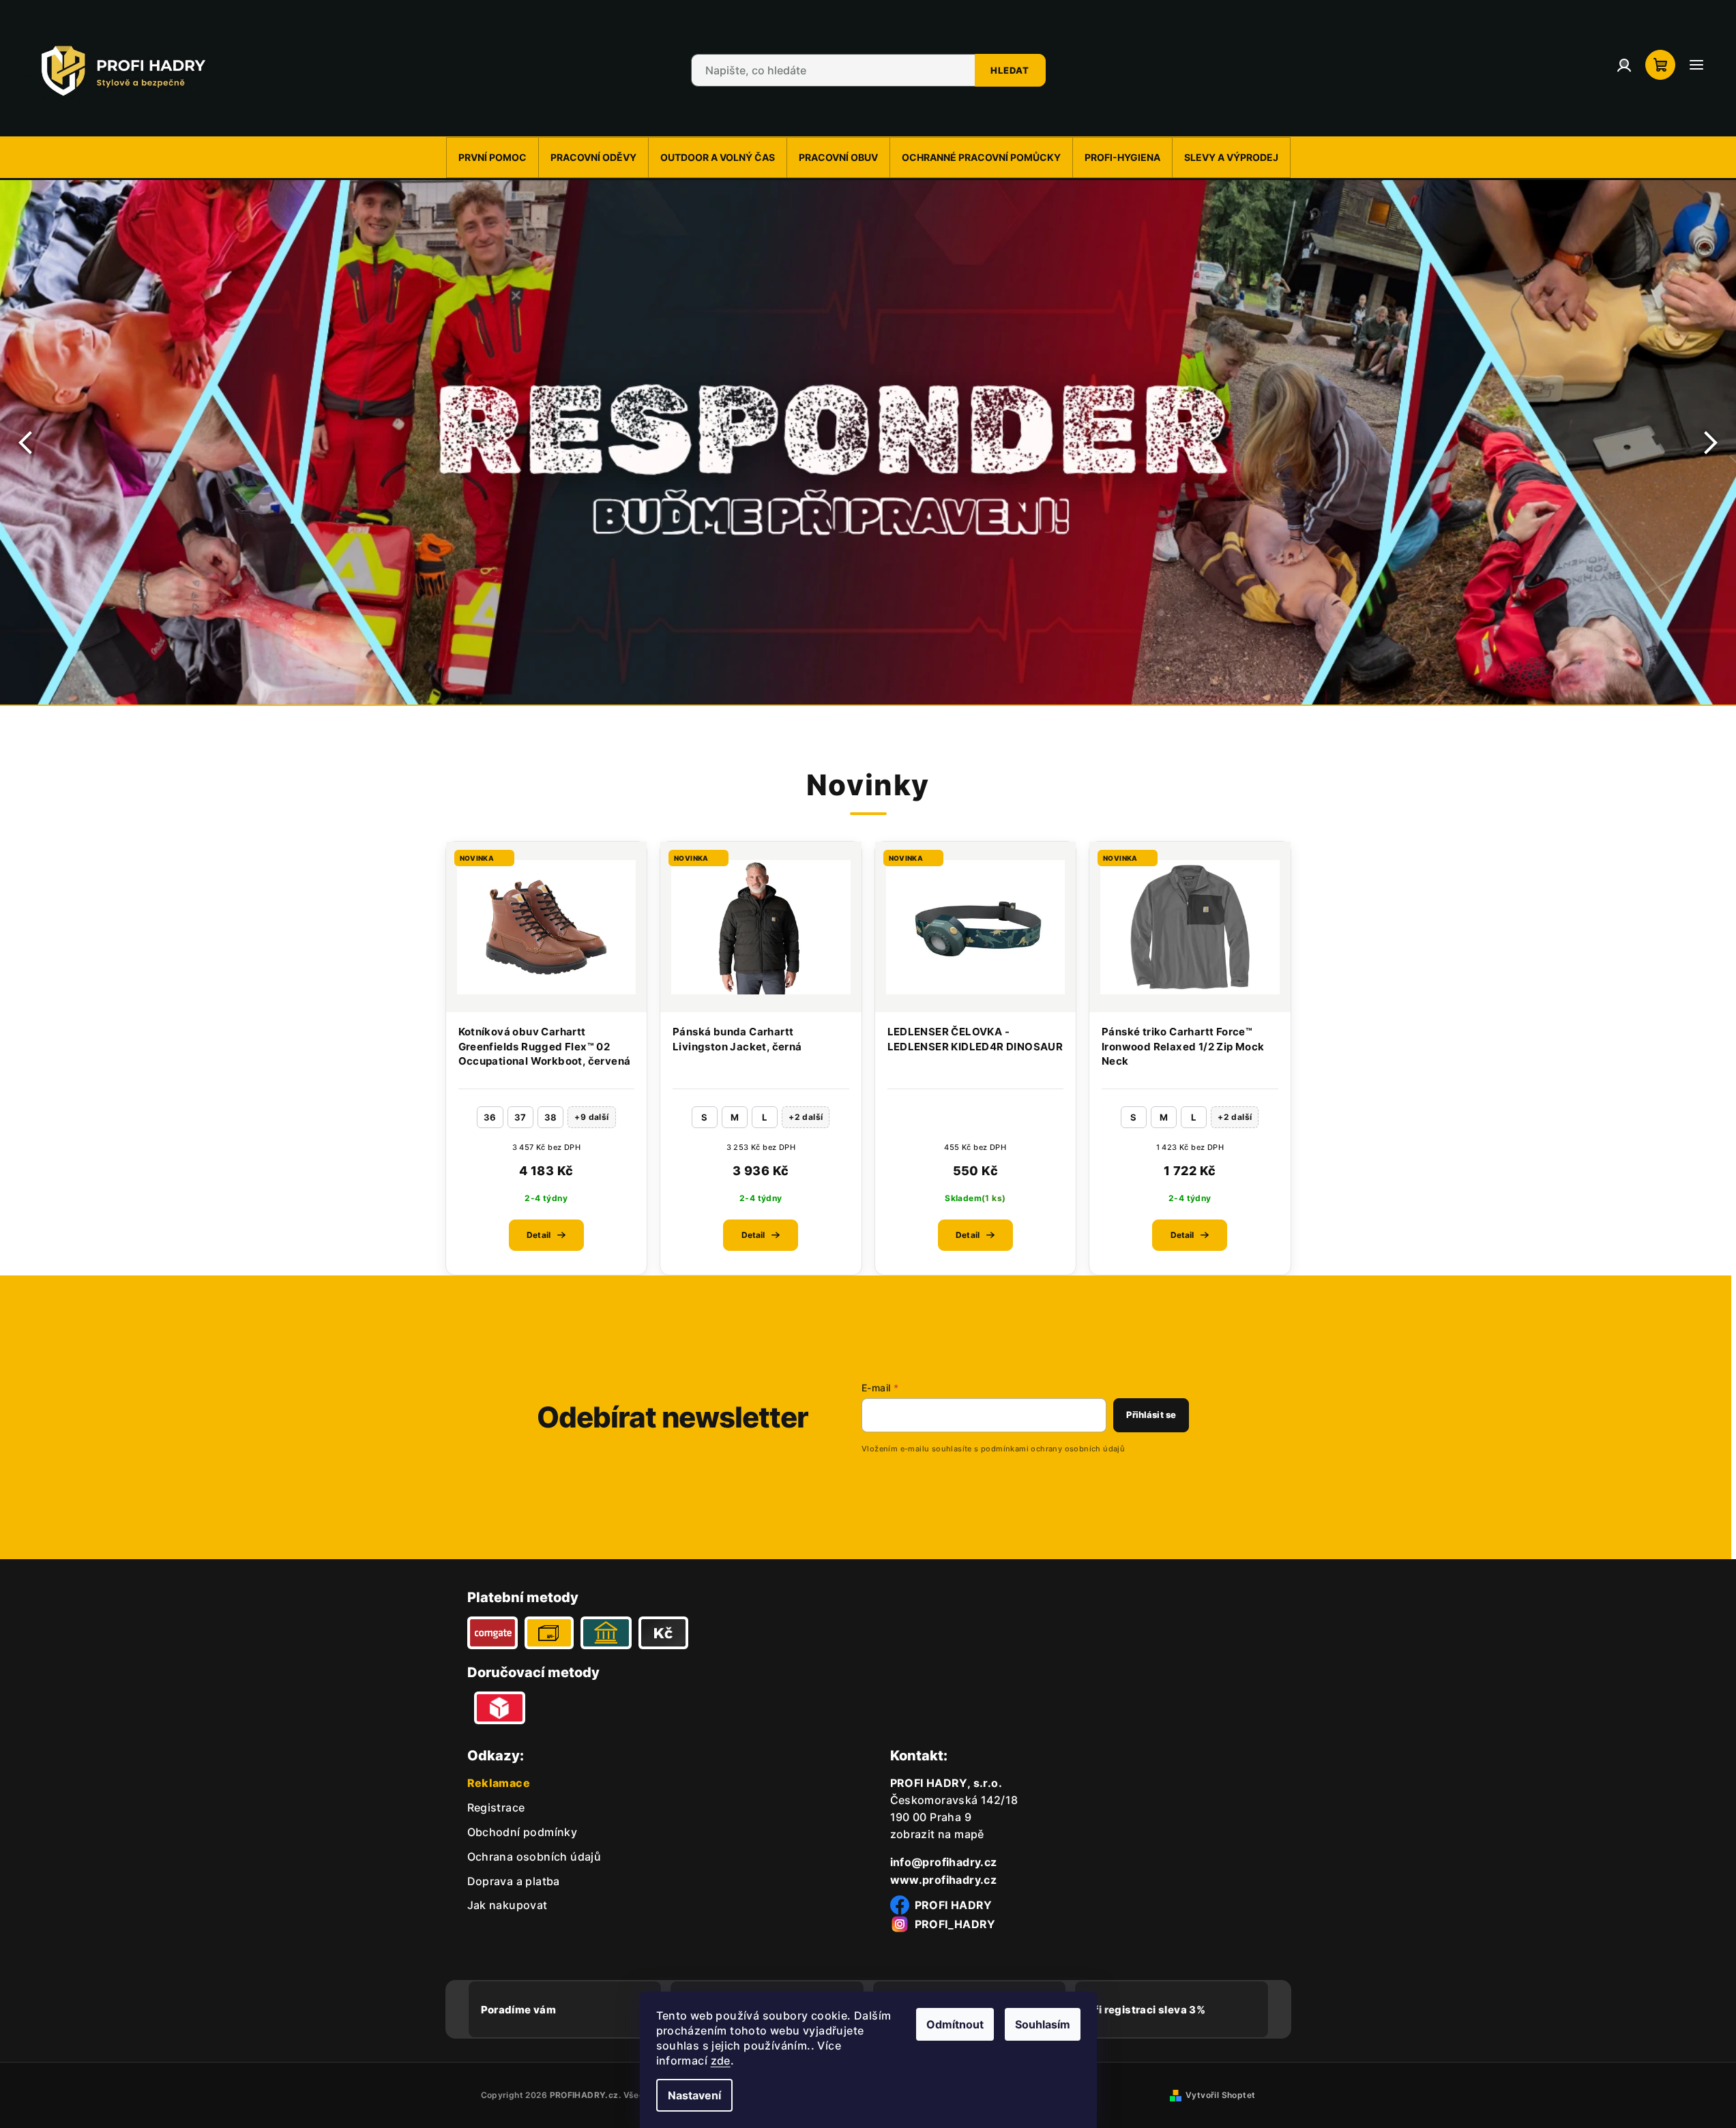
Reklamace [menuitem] (499, 1783)
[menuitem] (492, 158)
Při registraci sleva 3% (1146, 2010)
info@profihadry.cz (944, 1862)
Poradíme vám (519, 2010)
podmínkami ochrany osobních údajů (1053, 1449)
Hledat (1010, 70)
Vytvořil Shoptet (1220, 2095)
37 (520, 1117)
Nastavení (694, 2095)
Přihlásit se (1151, 1415)
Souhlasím (1043, 2024)
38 (551, 1117)
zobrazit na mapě (937, 1834)
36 (490, 1117)
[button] (27, 443)
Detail (539, 1235)
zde (721, 2060)
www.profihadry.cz (944, 1880)
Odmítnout (955, 2024)
